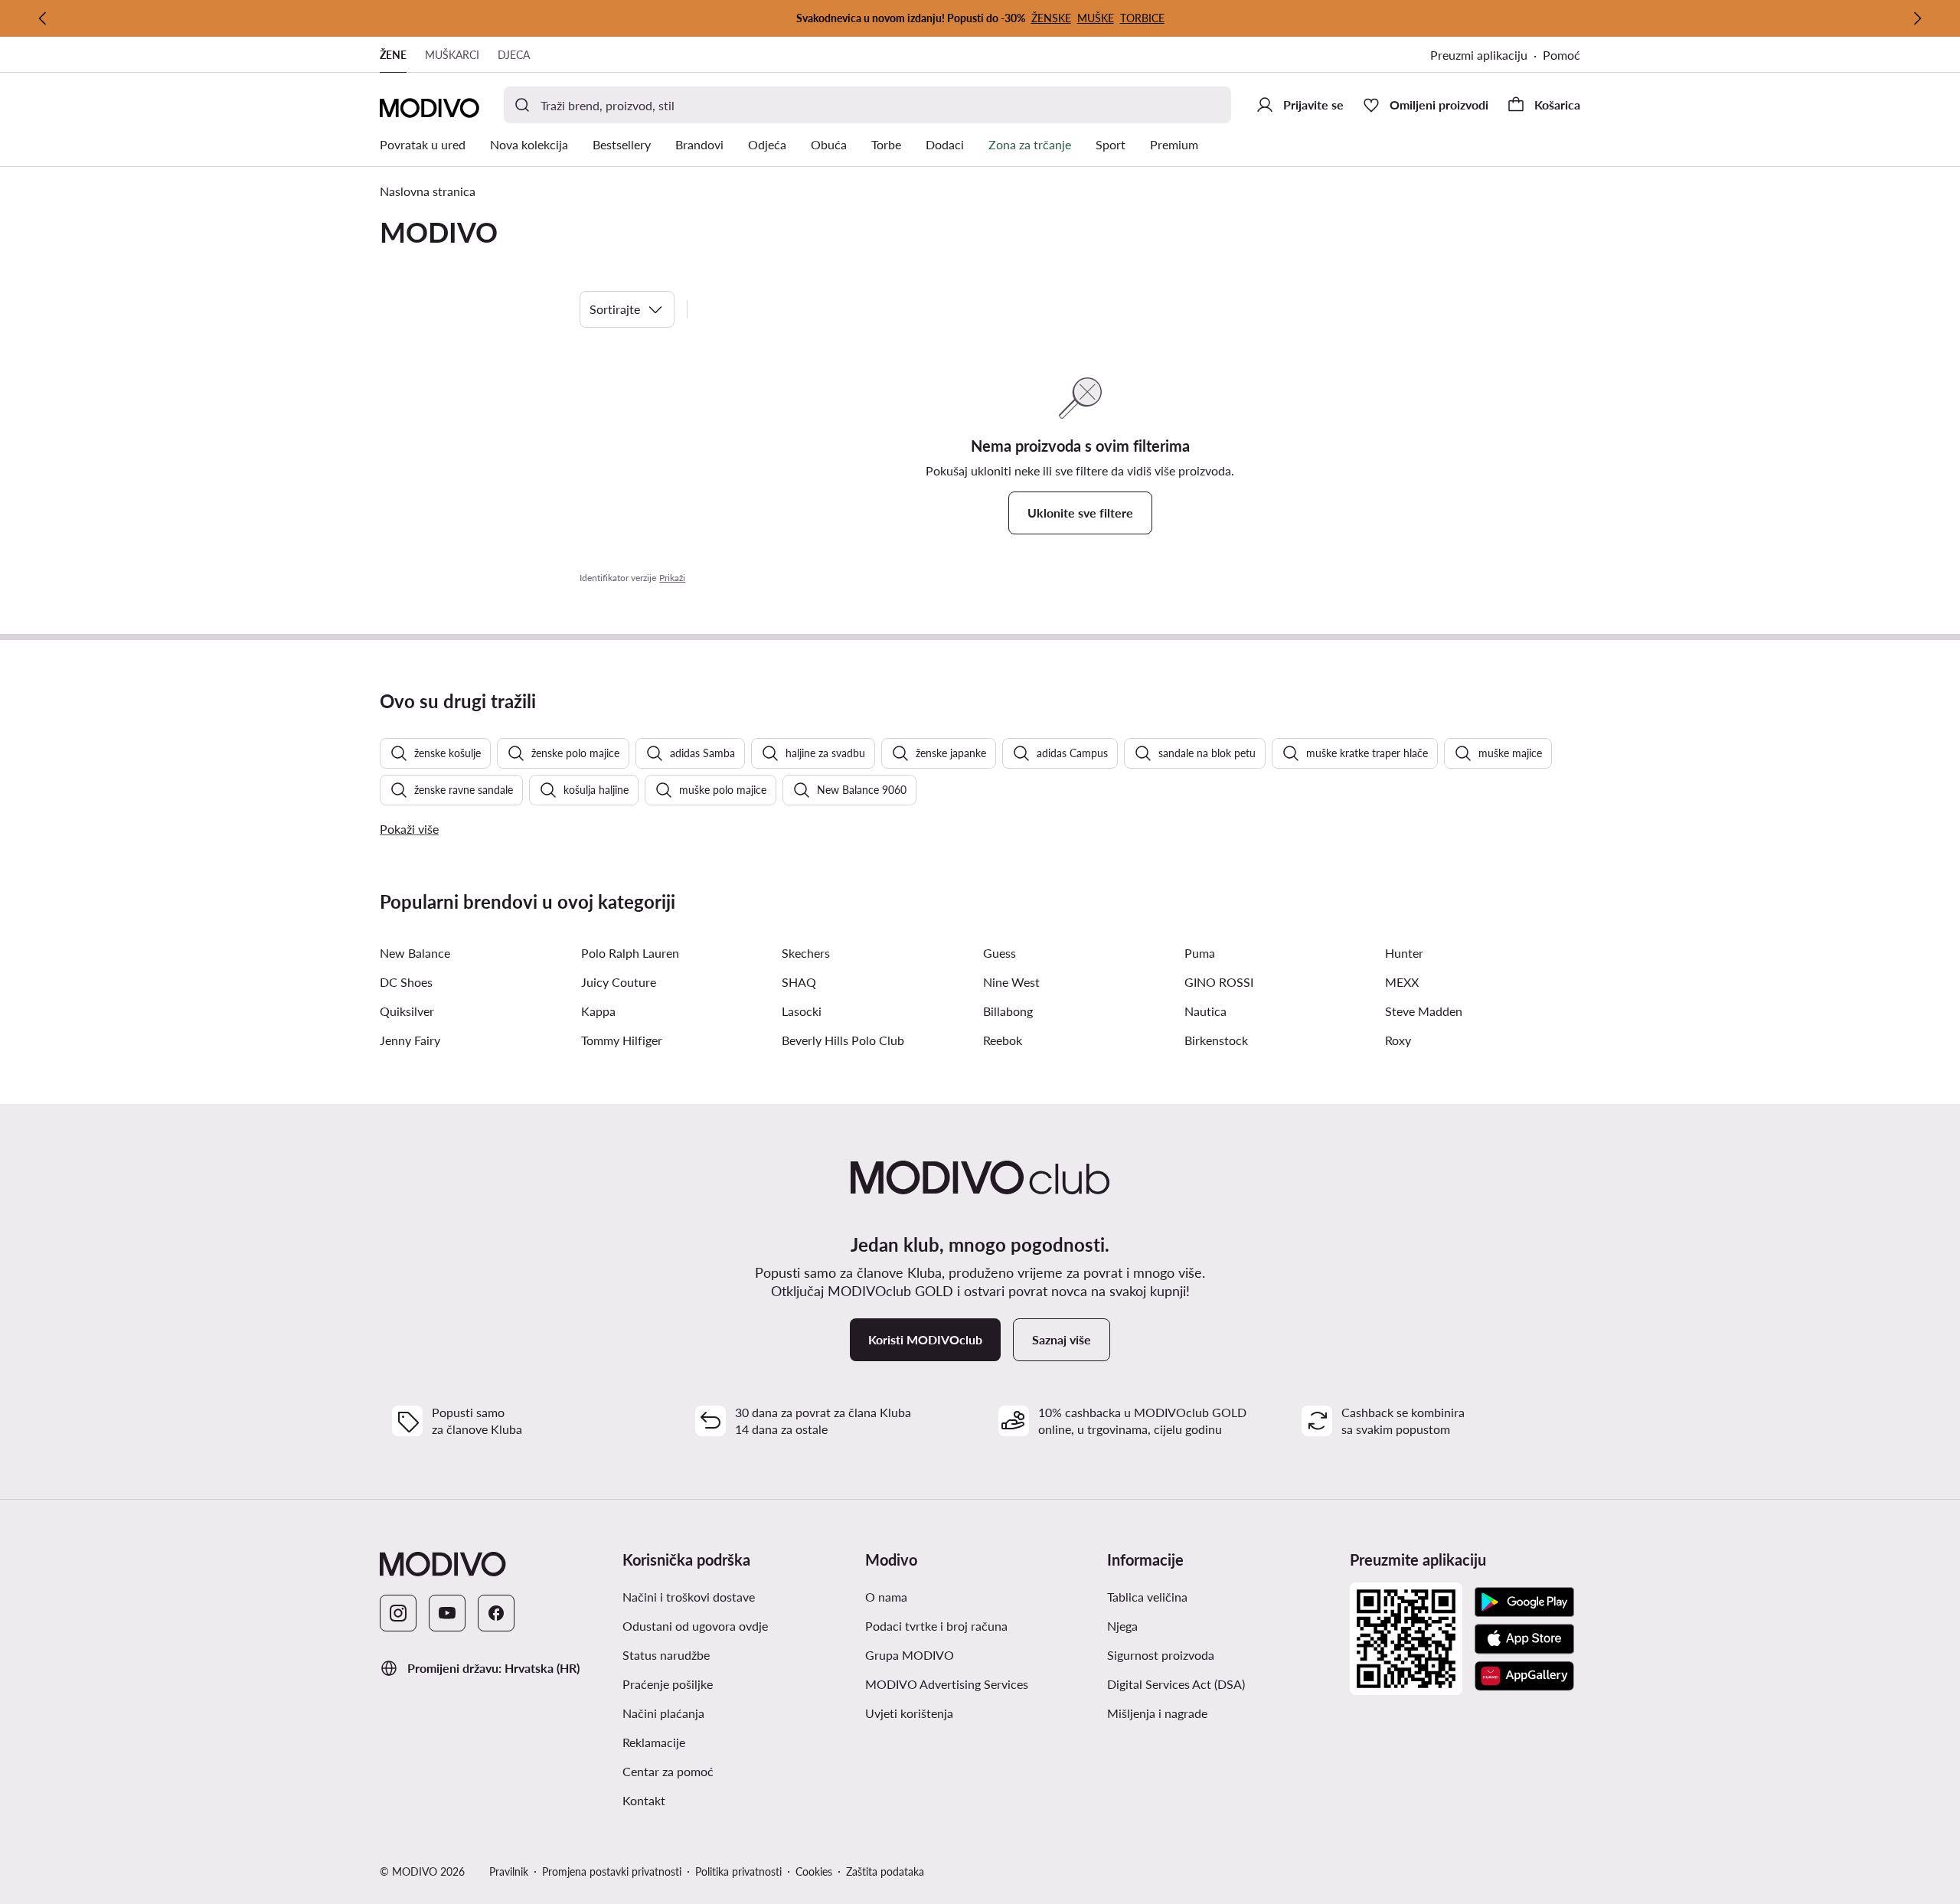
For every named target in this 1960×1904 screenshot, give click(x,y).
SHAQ (799, 982)
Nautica (1205, 1011)
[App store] (1524, 1639)
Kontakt (644, 1800)
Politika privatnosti (738, 1871)
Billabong (1008, 1011)
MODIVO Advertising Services (947, 1684)
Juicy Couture (619, 982)
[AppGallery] (1524, 1676)
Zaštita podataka (885, 1871)
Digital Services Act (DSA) (1176, 1684)
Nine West (1011, 982)
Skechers (806, 953)
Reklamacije (654, 1742)
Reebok (1003, 1040)
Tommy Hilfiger (622, 1040)
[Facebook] (496, 1613)
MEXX (1402, 982)
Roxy (1398, 1040)
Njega (1122, 1626)
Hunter (1404, 953)
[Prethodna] (43, 18)
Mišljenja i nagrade (1157, 1713)
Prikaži (672, 578)
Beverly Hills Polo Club (843, 1040)
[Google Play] (1524, 1602)
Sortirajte (615, 309)
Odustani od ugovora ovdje (695, 1626)
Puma (1200, 953)
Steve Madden (1424, 1011)
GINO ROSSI (1219, 982)
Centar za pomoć (668, 1771)
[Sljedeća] (1917, 18)
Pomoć (1561, 55)
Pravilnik (509, 1871)
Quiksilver (407, 1011)
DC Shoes (406, 982)
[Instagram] (398, 1613)
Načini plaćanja (663, 1713)
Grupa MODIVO (910, 1655)
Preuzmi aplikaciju (1479, 55)
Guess (1000, 953)
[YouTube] (447, 1613)
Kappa (598, 1011)
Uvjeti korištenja (909, 1713)
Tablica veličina (1147, 1597)
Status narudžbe (666, 1655)
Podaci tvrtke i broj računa (936, 1626)
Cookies (814, 1871)
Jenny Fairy (410, 1040)
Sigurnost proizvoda (1161, 1655)
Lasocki (802, 1011)
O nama (886, 1597)
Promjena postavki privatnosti (612, 1871)
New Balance (415, 953)
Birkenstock (1216, 1040)
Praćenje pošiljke (668, 1684)
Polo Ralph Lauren (630, 953)
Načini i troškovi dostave (689, 1597)
